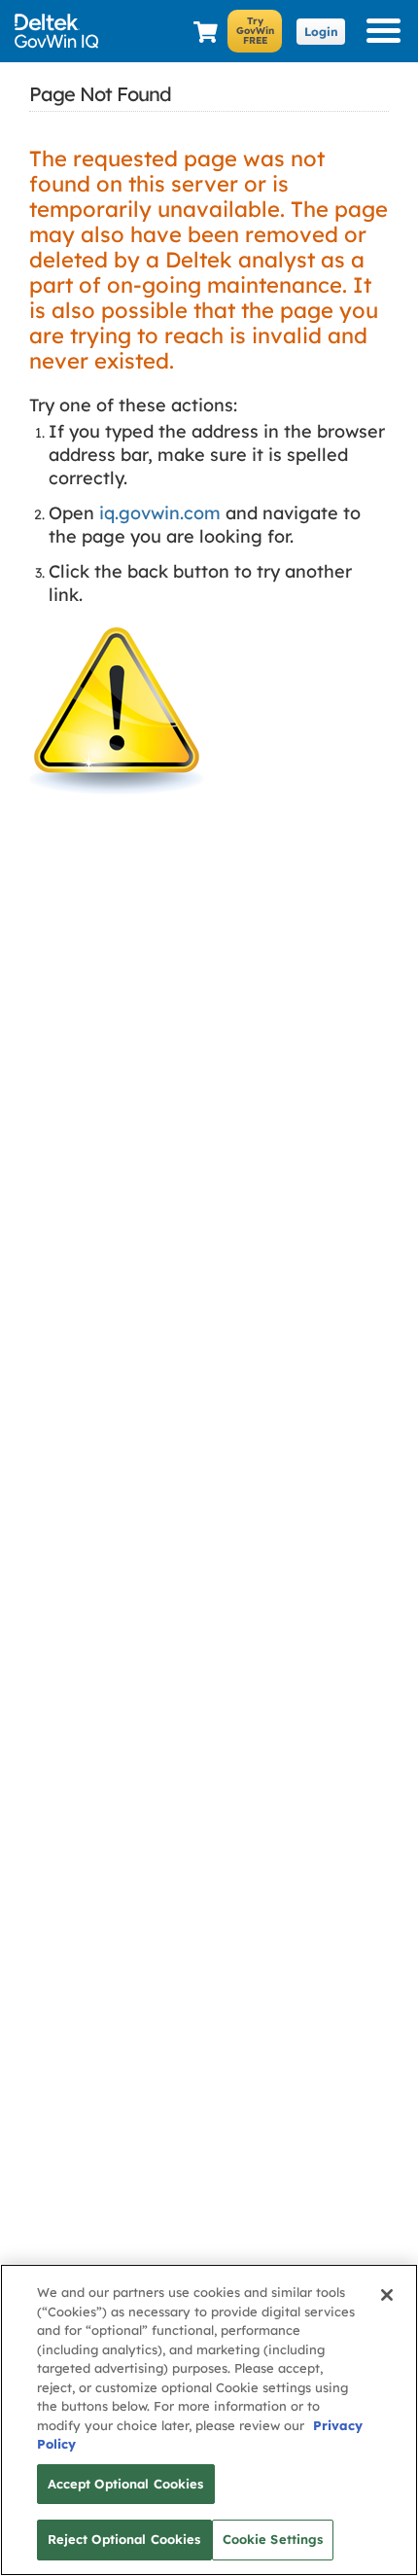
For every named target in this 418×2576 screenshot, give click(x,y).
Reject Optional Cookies (124, 2539)
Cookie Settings (273, 2539)
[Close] (387, 2295)
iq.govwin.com (160, 513)
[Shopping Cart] (206, 33)
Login (321, 32)
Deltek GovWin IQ (63, 31)
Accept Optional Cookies (126, 2484)
